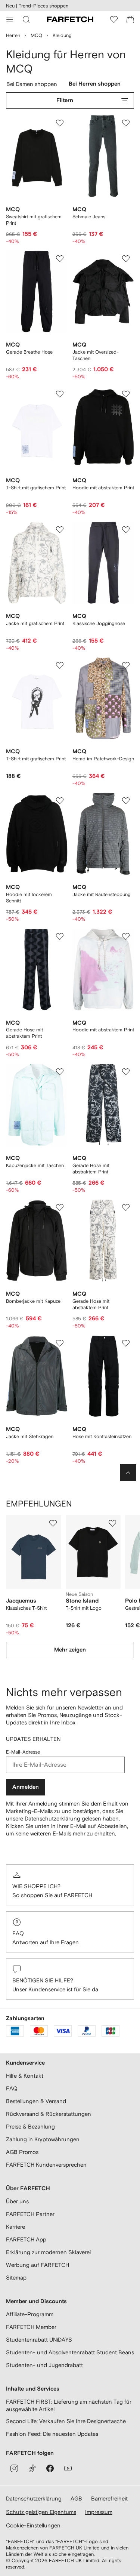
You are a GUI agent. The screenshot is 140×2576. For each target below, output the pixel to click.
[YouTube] (68, 2468)
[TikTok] (32, 2468)
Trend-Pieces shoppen (43, 6)
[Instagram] (14, 2468)
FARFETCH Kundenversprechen (46, 2165)
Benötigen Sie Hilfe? (43, 1980)
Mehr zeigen (70, 1650)
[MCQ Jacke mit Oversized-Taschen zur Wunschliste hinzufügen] (126, 259)
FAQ (18, 1933)
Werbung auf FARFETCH (38, 2265)
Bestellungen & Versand (36, 2101)
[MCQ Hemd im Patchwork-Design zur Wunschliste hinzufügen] (126, 665)
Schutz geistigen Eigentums (41, 2512)
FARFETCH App (26, 2239)
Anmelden (26, 1787)
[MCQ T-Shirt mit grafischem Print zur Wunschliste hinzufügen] (60, 394)
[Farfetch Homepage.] (70, 19)
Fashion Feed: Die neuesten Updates (52, 2434)
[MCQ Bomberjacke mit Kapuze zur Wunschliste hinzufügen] (60, 1207)
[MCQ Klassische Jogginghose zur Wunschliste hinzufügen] (126, 530)
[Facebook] (50, 2468)
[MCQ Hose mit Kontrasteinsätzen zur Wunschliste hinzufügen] (126, 1343)
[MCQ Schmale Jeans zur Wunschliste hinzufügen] (126, 123)
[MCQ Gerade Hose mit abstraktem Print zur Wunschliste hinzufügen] (60, 936)
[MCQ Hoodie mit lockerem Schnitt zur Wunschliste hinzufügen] (60, 801)
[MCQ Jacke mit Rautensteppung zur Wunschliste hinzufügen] (126, 801)
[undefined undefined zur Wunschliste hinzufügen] (53, 1523)
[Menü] (10, 19)
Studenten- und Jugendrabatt (44, 2365)
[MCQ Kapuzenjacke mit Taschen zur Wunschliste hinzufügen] (60, 1072)
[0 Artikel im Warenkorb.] (130, 19)
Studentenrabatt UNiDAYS (39, 2340)
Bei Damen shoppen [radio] (33, 86)
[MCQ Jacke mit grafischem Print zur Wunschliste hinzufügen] (60, 530)
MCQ (36, 35)
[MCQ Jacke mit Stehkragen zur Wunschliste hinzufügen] (60, 1343)
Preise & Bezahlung (30, 2126)
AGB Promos (22, 2152)
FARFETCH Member (31, 2327)
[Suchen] (26, 19)
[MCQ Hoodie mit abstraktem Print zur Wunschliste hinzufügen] (126, 394)
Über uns (17, 2201)
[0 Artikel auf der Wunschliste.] (114, 19)
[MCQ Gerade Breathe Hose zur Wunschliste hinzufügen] (60, 259)
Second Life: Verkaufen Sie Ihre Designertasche (66, 2421)
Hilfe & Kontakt (25, 2076)
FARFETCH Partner (30, 2214)
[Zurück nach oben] (128, 1472)
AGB (76, 2498)
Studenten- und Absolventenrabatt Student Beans (70, 2352)
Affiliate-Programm (30, 2314)
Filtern (65, 100)
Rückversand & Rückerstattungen (49, 2114)
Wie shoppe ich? (36, 1886)
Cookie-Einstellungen (33, 2525)
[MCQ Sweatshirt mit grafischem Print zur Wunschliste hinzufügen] (60, 123)
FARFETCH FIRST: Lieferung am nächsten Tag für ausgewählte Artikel (69, 2405)
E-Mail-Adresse (23, 1752)
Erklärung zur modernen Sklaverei (48, 2252)
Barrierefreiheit (109, 2498)
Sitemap (16, 2278)
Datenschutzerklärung (52, 1818)
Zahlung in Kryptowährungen (43, 2139)
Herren (13, 35)
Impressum (99, 2512)
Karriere (15, 2227)
